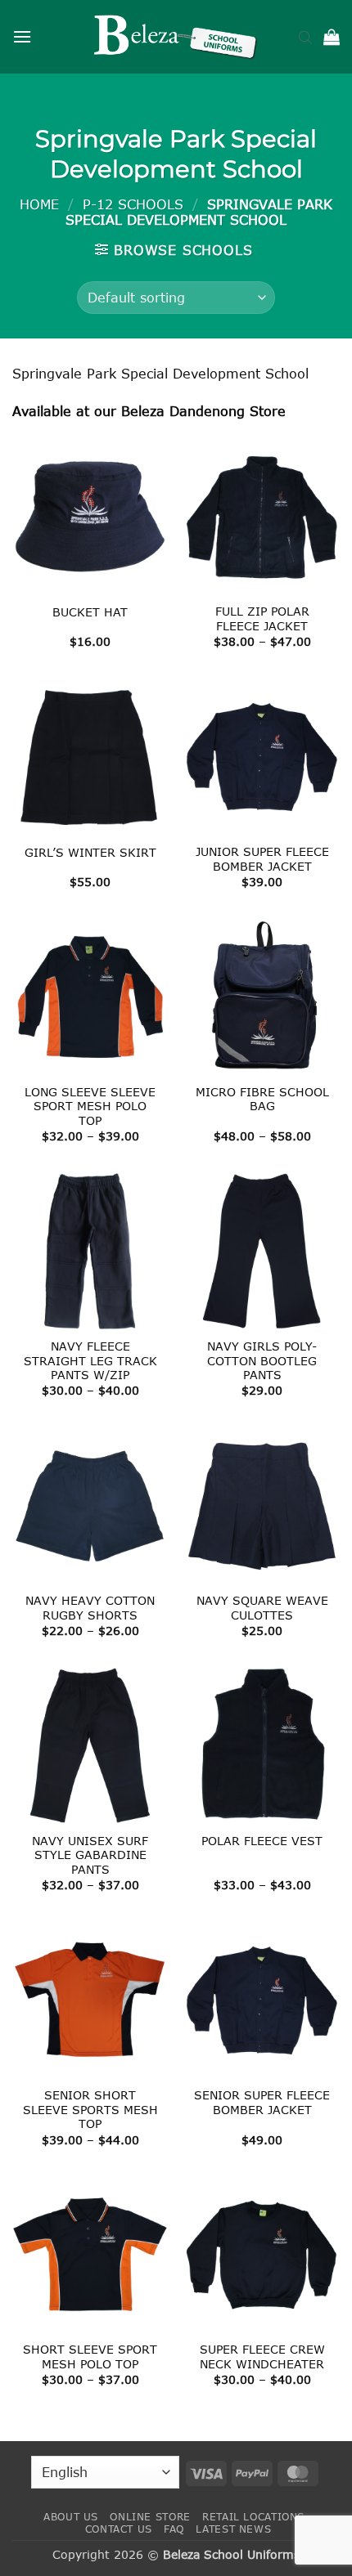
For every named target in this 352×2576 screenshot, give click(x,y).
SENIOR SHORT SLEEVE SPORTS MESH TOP (90, 2109)
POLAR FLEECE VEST (262, 1841)
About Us (71, 2517)
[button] (22, 36)
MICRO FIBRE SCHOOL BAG (262, 1099)
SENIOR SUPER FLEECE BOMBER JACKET (262, 2102)
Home (39, 204)
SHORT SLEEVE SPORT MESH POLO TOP (90, 2356)
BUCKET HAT (90, 612)
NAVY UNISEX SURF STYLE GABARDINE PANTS (90, 1855)
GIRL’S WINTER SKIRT (90, 852)
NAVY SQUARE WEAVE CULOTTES (262, 1608)
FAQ (174, 2529)
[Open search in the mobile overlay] (305, 37)
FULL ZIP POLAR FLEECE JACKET (262, 618)
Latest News (233, 2529)
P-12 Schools (133, 204)
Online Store (150, 2517)
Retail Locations (253, 2517)
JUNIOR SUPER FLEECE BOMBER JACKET (262, 859)
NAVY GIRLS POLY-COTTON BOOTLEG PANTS (262, 1360)
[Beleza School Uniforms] (176, 37)
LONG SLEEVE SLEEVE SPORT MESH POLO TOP (90, 1106)
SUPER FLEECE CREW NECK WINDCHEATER (262, 2356)
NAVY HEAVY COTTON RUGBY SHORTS (90, 1608)
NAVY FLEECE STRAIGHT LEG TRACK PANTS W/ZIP (90, 1360)
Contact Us (119, 2529)
